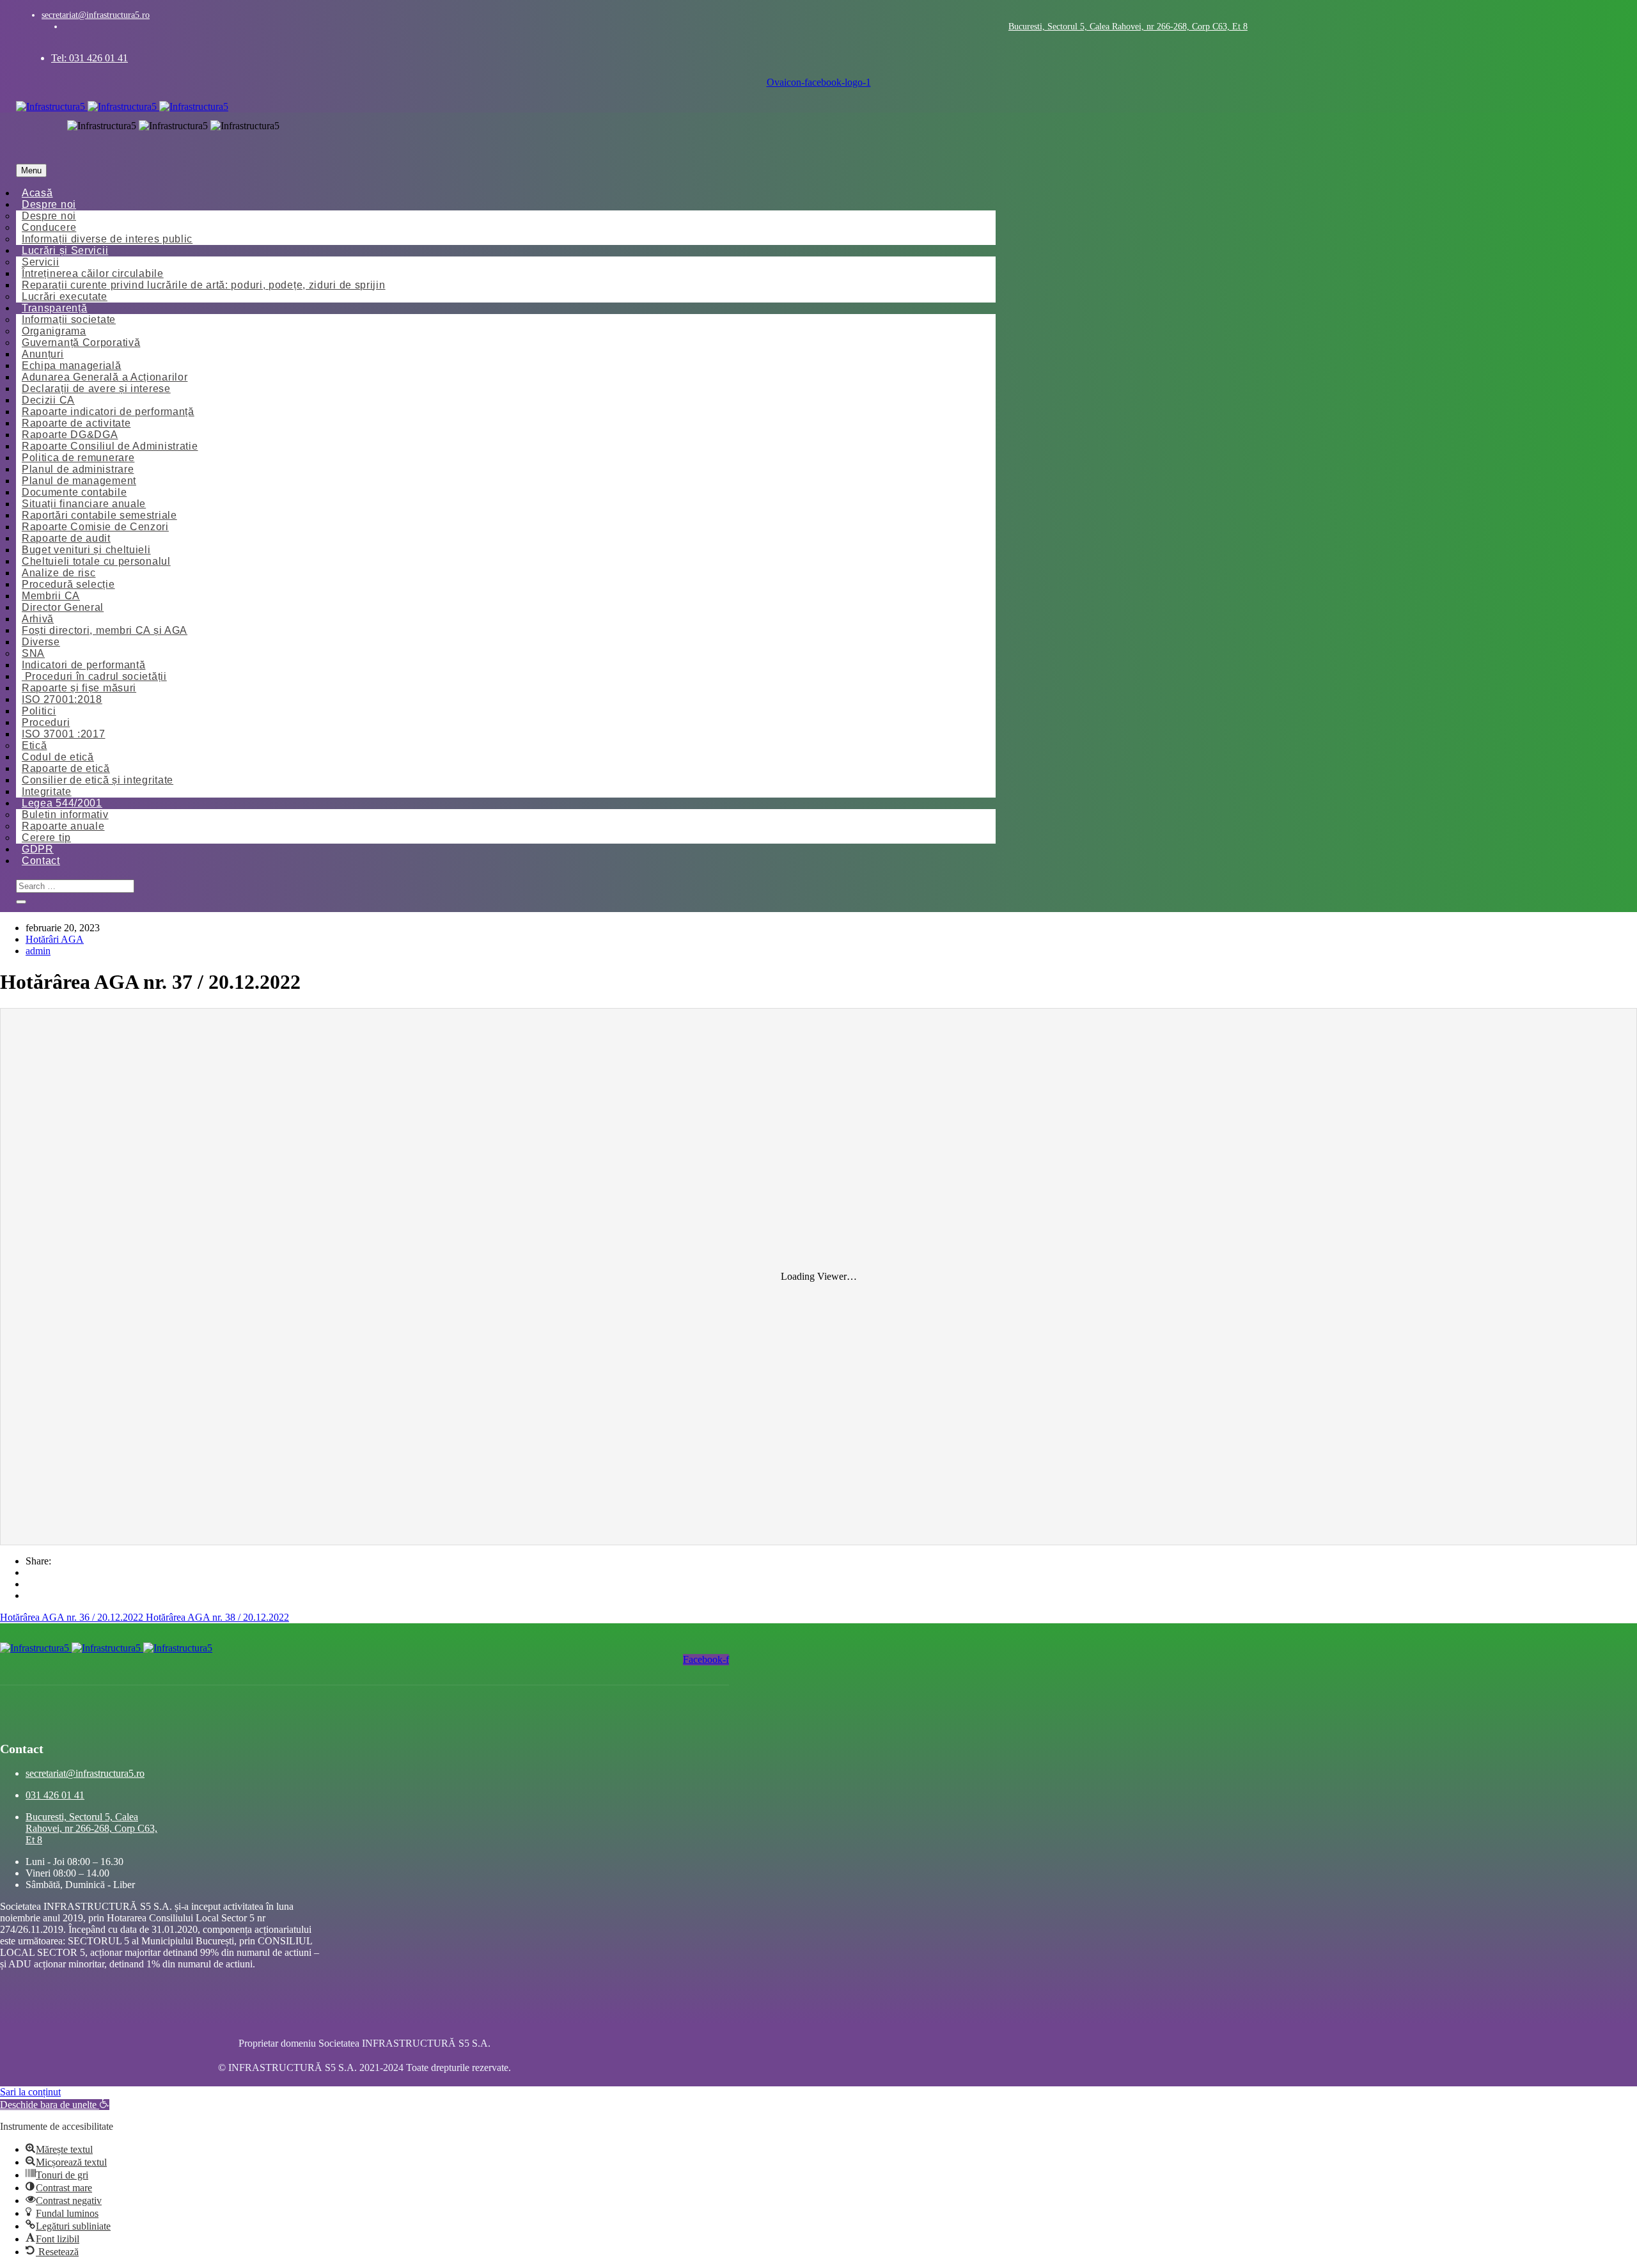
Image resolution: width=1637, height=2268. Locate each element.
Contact (41, 861)
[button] (55, 2105)
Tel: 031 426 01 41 (90, 58)
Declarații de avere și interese (96, 389)
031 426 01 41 (55, 1795)
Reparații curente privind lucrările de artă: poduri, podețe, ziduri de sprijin (204, 285)
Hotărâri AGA (55, 939)
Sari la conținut (30, 2092)
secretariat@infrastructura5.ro (96, 15)
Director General (63, 607)
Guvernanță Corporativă (81, 343)
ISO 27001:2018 (62, 699)
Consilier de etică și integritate (98, 780)
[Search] (21, 902)
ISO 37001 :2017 (64, 734)
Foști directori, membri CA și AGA (105, 630)
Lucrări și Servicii (65, 250)
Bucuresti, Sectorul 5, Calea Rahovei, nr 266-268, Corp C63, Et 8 (1128, 27)
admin (38, 951)
